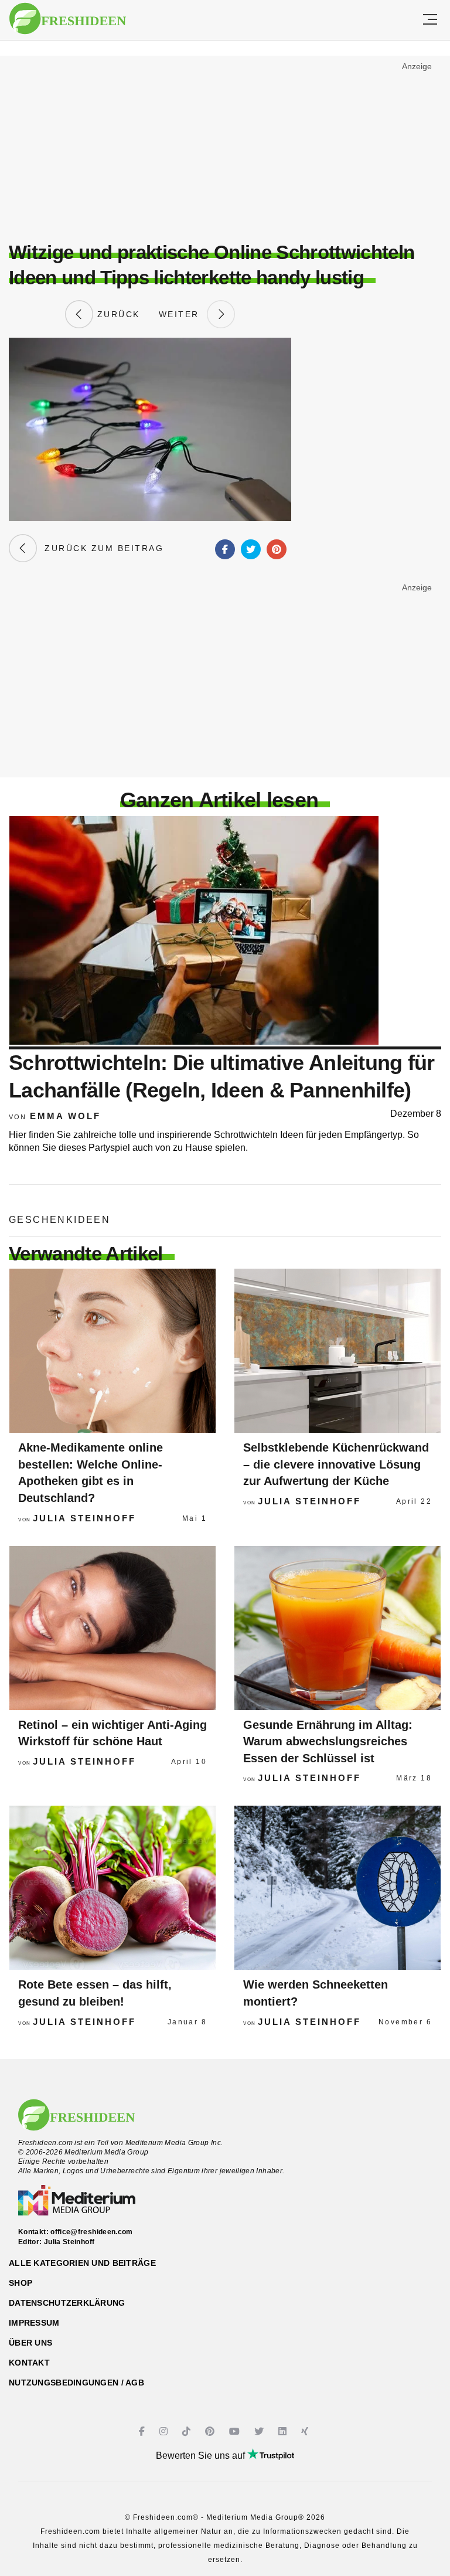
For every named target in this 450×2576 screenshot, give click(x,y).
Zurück (117, 314)
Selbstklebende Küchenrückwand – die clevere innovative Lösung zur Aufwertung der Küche (336, 1464)
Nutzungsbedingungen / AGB (76, 2383)
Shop (21, 2283)
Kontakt (29, 2363)
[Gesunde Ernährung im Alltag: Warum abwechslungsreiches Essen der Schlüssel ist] (337, 1628)
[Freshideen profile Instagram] (165, 2431)
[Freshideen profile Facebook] (143, 2431)
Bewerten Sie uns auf (202, 2456)
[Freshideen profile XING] (306, 2431)
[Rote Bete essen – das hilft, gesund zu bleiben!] (112, 1888)
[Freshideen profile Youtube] (236, 2431)
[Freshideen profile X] (260, 2431)
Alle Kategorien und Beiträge (82, 2263)
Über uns (30, 2343)
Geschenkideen (59, 1220)
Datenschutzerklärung (67, 2303)
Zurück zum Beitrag (100, 548)
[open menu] (430, 20)
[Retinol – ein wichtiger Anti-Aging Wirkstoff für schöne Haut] (112, 1628)
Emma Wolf (65, 1116)
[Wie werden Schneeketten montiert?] (337, 1888)
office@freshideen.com (92, 2232)
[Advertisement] (225, 144)
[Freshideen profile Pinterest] (211, 2431)
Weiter (183, 314)
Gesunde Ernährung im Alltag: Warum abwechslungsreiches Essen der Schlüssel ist (328, 1741)
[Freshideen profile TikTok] (188, 2431)
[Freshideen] (68, 19)
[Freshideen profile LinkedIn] (284, 2431)
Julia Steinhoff (84, 1518)
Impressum (34, 2323)
